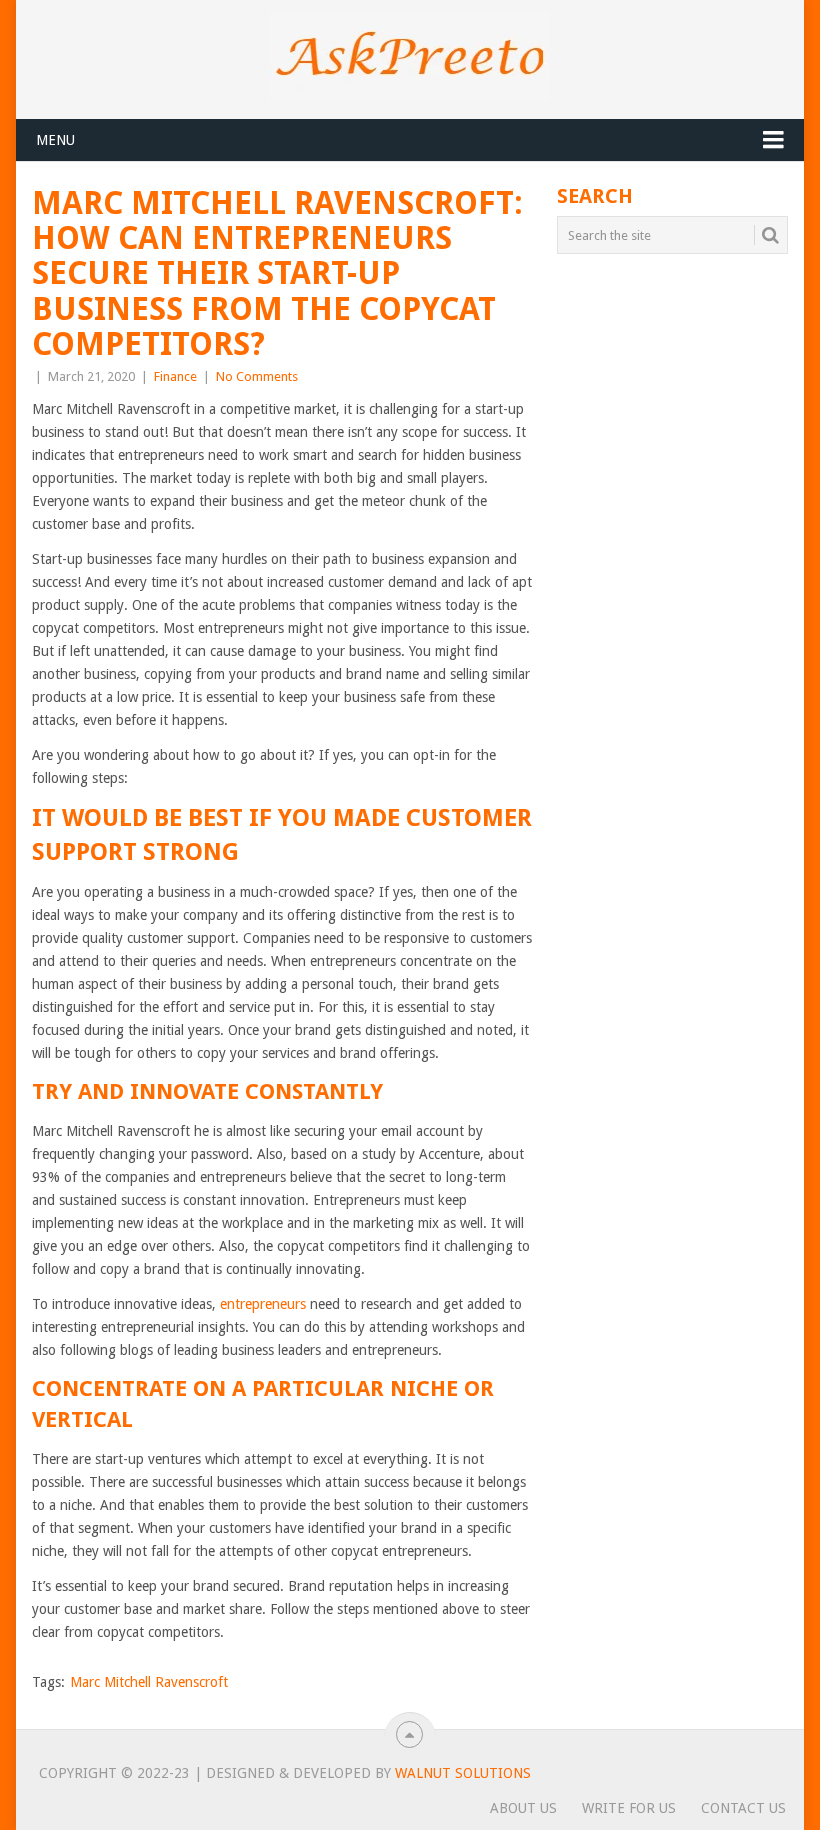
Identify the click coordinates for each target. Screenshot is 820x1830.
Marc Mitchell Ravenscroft (149, 1682)
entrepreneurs (263, 1304)
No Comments (257, 376)
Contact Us (743, 1808)
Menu (55, 140)
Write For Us (629, 1808)
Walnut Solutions (463, 1773)
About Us (523, 1808)
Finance (175, 376)
